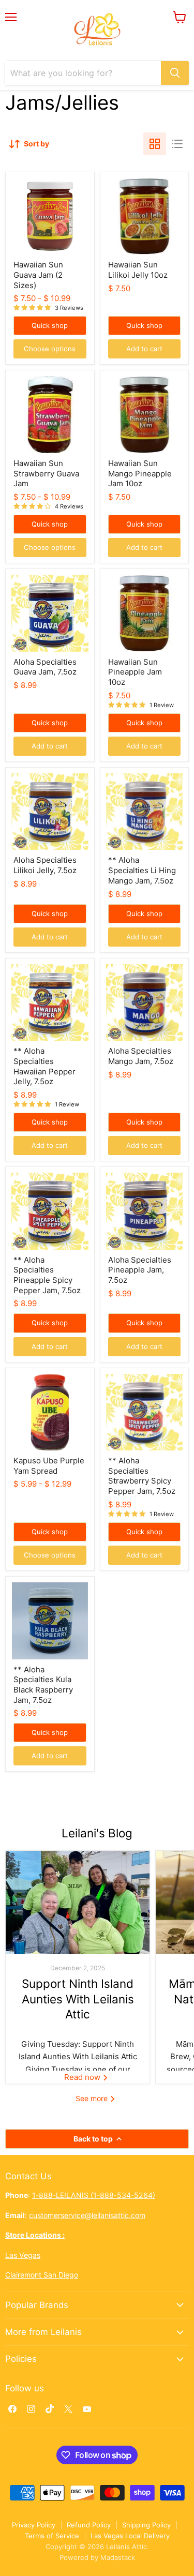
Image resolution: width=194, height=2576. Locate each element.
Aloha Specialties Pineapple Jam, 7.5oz (140, 1270)
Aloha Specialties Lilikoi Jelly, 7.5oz (45, 865)
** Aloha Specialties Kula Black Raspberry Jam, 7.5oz (43, 1685)
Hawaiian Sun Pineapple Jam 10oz (135, 672)
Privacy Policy (34, 2525)
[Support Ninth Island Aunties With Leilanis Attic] (78, 1903)
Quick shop (50, 325)
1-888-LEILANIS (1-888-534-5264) (94, 2195)
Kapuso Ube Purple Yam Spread (49, 1466)
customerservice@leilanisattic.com (87, 2215)
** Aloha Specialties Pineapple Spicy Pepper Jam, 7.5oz (47, 1275)
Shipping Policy (146, 2525)
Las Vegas (23, 2255)
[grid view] (155, 144)
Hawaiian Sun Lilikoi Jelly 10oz (138, 270)
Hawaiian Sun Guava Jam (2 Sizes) (38, 275)
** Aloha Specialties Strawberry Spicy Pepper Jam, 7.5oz (142, 1476)
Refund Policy (89, 2525)
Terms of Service (52, 2536)
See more (93, 2098)
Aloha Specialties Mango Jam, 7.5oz (141, 1056)
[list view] (177, 144)
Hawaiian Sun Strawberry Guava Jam (46, 473)
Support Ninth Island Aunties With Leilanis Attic (78, 1999)
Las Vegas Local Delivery (130, 2536)
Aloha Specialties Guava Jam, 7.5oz (45, 667)
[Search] (175, 73)
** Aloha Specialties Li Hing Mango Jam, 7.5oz (142, 870)
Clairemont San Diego (42, 2275)
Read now (83, 2077)
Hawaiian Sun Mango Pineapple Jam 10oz (140, 473)
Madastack (118, 2557)
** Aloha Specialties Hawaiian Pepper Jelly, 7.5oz (44, 1066)
